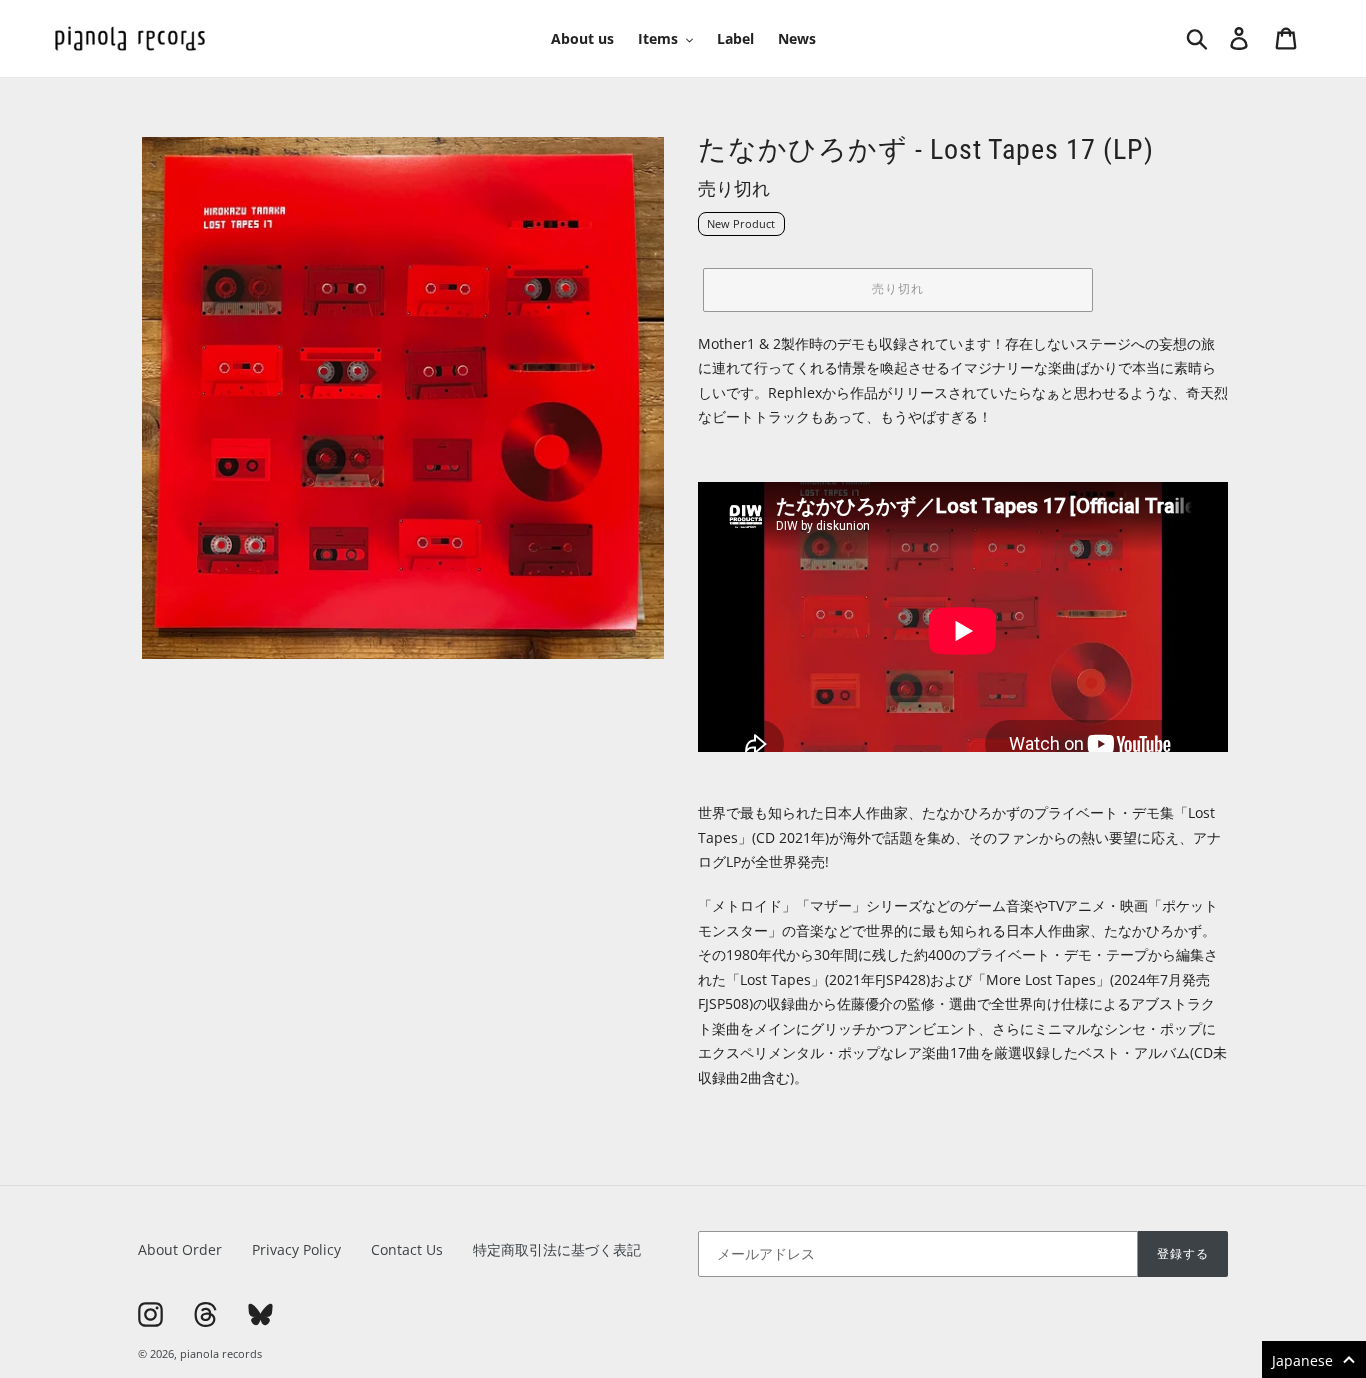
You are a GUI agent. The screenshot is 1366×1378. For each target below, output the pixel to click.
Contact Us (407, 1249)
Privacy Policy (296, 1249)
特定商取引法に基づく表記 (557, 1249)
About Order (180, 1249)
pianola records (221, 1353)
